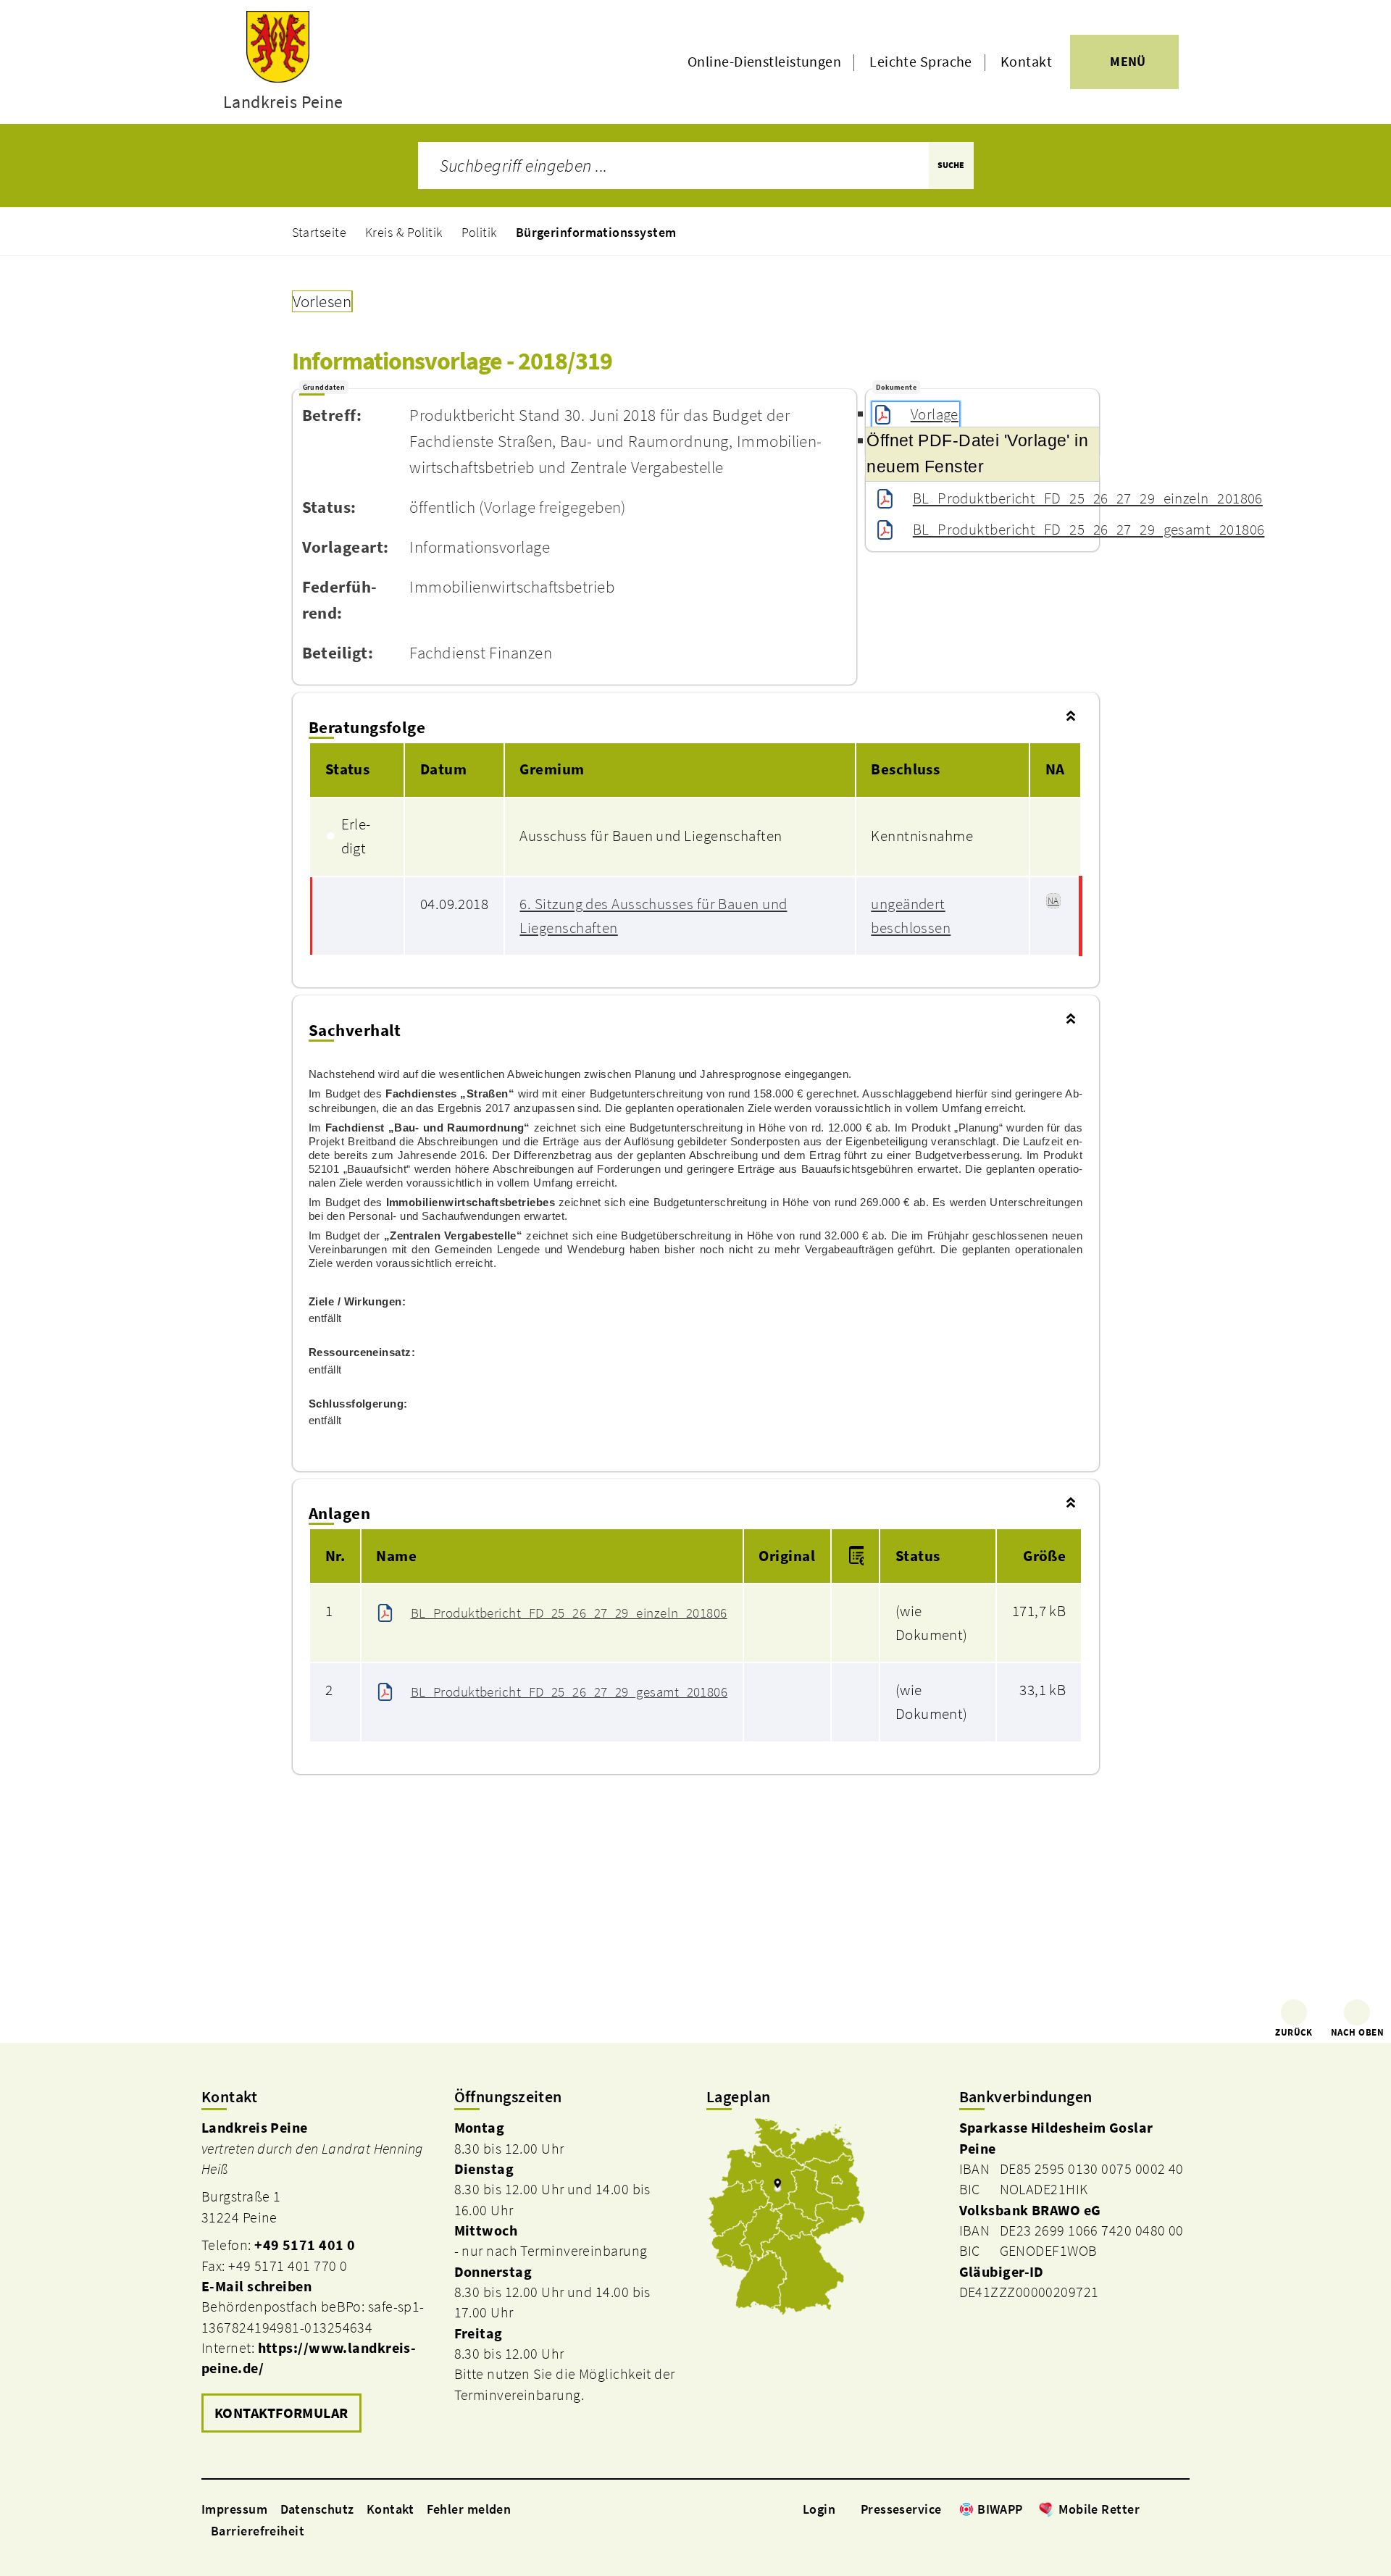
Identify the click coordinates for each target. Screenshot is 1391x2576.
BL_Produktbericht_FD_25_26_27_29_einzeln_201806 (1088, 498)
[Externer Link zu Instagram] (1165, 2509)
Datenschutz (317, 2509)
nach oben (1357, 2032)
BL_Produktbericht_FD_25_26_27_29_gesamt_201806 (1089, 530)
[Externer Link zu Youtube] (1182, 2509)
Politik (479, 232)
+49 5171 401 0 (305, 2245)
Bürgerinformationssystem (596, 232)
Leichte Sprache (921, 62)
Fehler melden (469, 2509)
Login (819, 2509)
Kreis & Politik (404, 232)
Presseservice (901, 2509)
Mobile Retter (1099, 2509)
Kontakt (1026, 62)
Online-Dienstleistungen (764, 62)
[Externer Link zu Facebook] (1147, 2509)
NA (1053, 901)
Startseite (319, 232)
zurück (1294, 2032)
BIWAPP (1000, 2509)
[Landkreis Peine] (317, 2278)
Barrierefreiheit (258, 2531)
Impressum (234, 2509)
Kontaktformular (281, 2413)
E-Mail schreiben (256, 2286)
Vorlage (935, 414)
